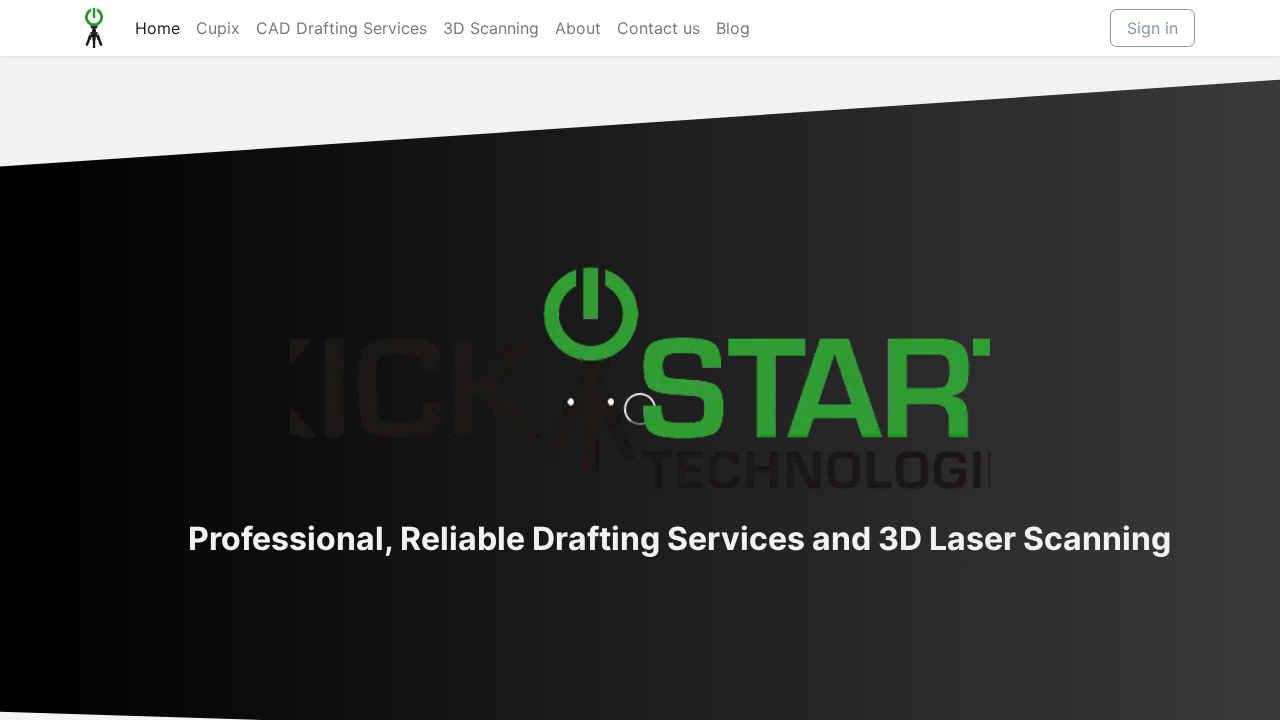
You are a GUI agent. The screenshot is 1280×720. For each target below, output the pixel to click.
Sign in (1152, 28)
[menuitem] (157, 28)
